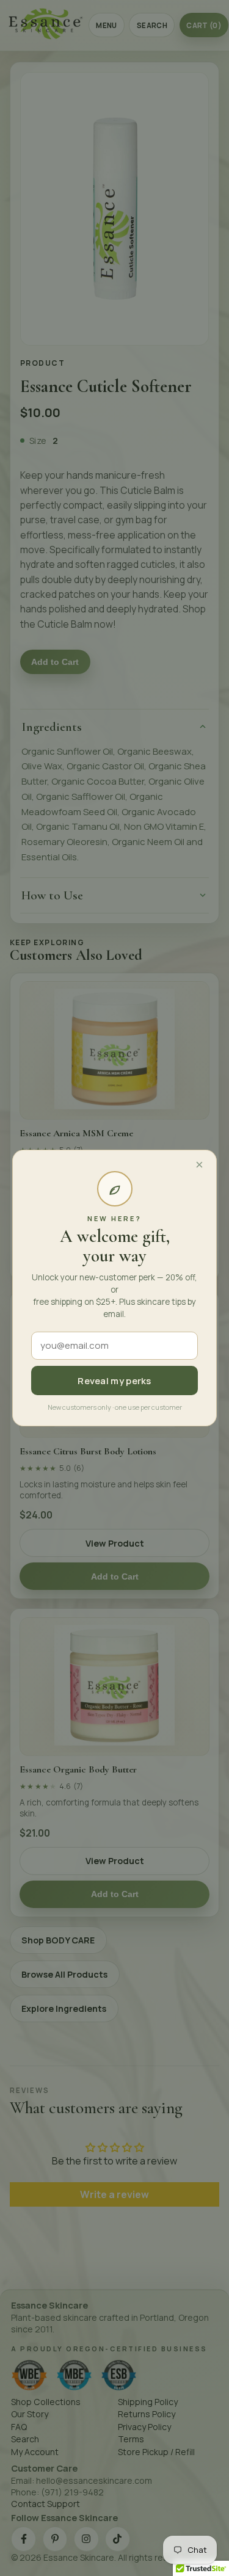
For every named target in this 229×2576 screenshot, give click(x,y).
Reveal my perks (114, 1381)
